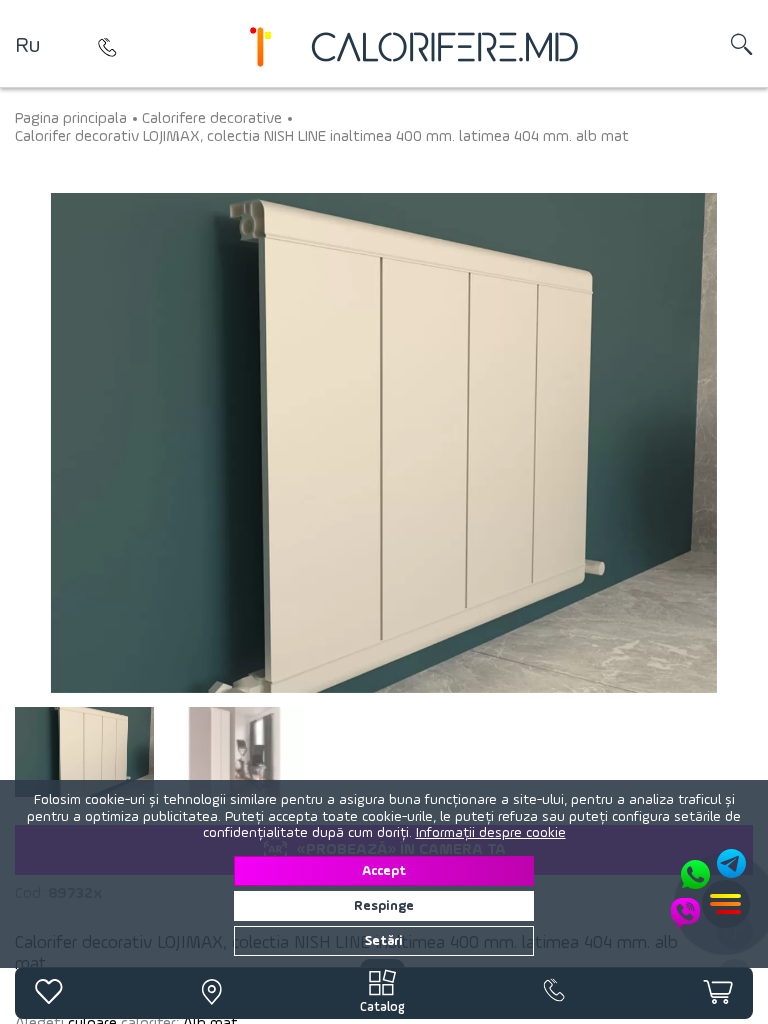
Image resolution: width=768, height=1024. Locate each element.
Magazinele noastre (107, 47)
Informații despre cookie (491, 833)
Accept (384, 871)
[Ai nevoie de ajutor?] (710, 889)
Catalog (382, 1007)
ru (27, 46)
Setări (384, 941)
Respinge (384, 906)
